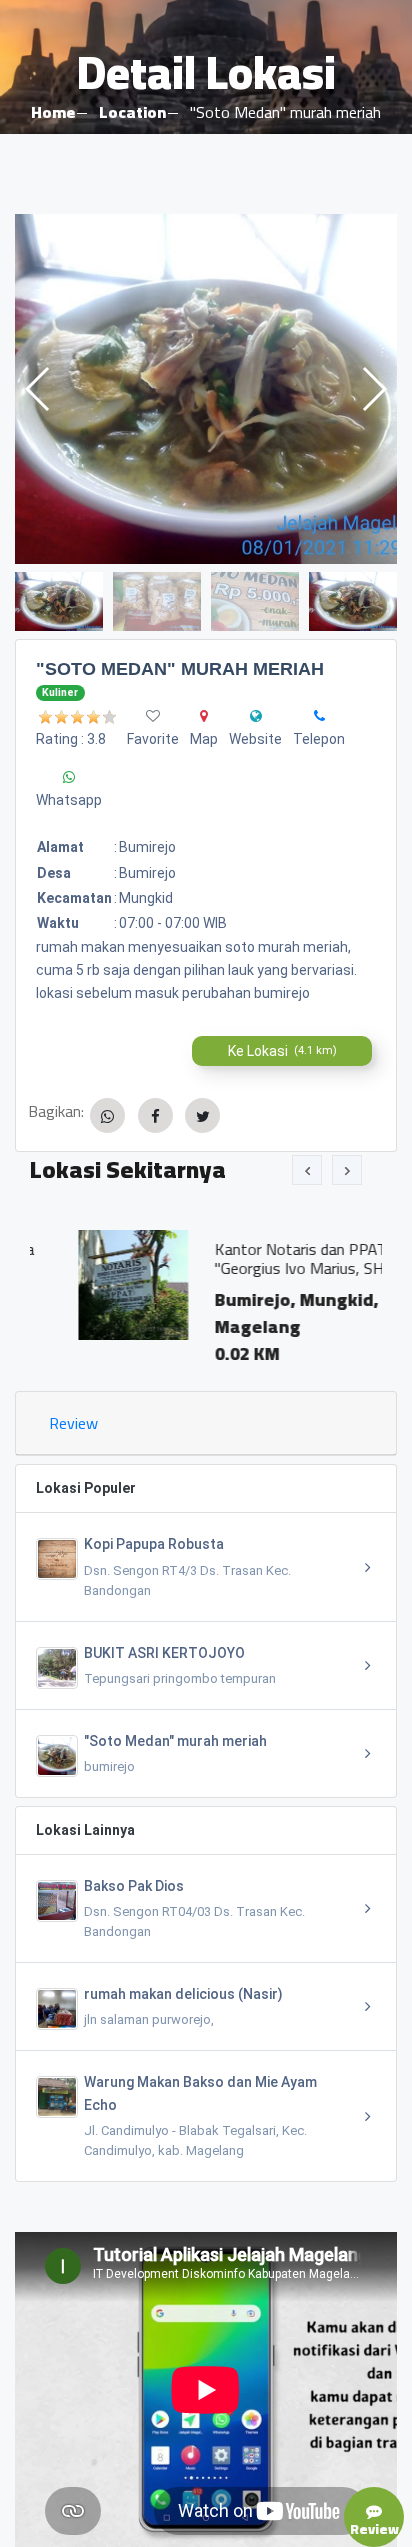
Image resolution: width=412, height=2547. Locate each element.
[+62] (319, 716)
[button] (373, 389)
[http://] (256, 716)
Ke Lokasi (282, 1051)
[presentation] (307, 1170)
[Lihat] (206, 389)
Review (73, 1423)
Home (53, 112)
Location (132, 112)
